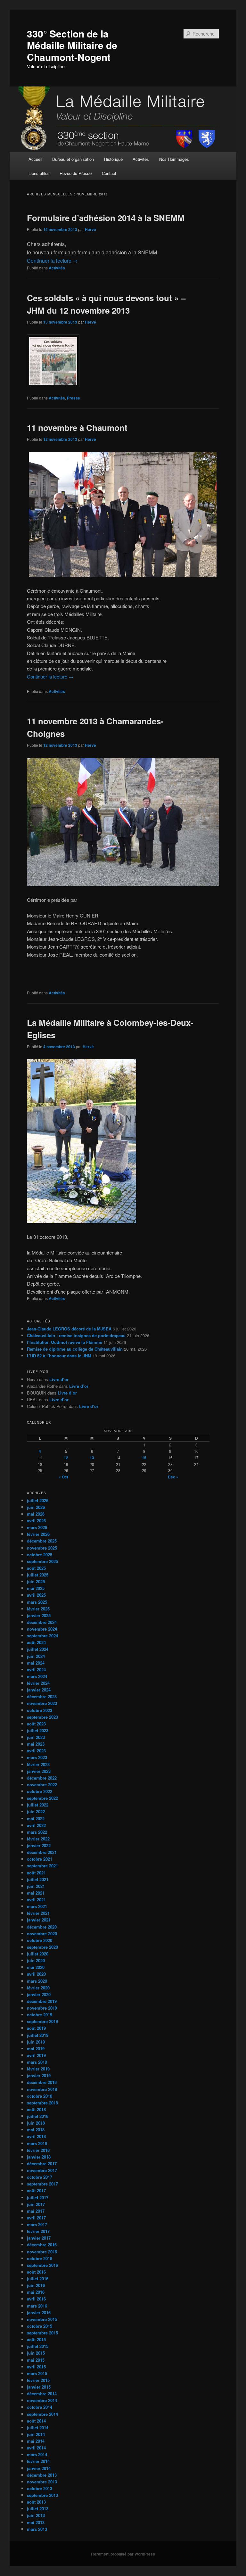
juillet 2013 (38, 2509)
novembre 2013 (42, 2482)
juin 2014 (36, 2434)
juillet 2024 (38, 1649)
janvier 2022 (39, 1845)
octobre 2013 (40, 2488)
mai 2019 (36, 2049)
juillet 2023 (38, 1730)
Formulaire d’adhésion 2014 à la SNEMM (106, 218)
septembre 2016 (42, 2265)
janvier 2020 (39, 1994)
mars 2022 (37, 1832)
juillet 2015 (38, 2346)
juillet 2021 (38, 1879)
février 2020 (38, 1988)
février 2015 (38, 2380)
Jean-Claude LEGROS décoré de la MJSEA (69, 1329)
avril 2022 (36, 1825)
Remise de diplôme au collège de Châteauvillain (75, 1349)
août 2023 (36, 1724)
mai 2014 (36, 2441)
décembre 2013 (42, 2475)
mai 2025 (36, 1588)
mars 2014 (37, 2454)
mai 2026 (36, 1514)
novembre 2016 (42, 2252)
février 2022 (38, 1839)
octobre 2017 (40, 2177)
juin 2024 (36, 1656)
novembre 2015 (42, 2319)
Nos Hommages (174, 159)
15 (144, 1458)
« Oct (63, 1477)
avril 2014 (36, 2448)
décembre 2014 (42, 2394)
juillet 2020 (38, 1954)
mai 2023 (36, 1744)
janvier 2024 (39, 1690)
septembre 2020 (42, 1947)
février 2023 (38, 1764)
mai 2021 (36, 1893)
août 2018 (36, 2109)
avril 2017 (36, 2218)
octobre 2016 (40, 2258)
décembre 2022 (42, 1778)
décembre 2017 (42, 2164)
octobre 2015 (40, 2326)
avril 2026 (36, 1521)
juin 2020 (36, 1960)
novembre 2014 (42, 2400)
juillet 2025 (38, 1575)
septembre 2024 (42, 1636)
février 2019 (38, 2069)
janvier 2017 (39, 2238)
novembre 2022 (42, 1785)
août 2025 (36, 1568)
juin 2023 (36, 1737)
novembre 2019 (42, 2008)
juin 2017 (36, 2204)
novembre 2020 (42, 1934)
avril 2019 (36, 2055)
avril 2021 (36, 1900)
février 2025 (38, 1609)
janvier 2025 (39, 1615)
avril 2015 (36, 2367)
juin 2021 (36, 1886)
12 (66, 1458)
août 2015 (36, 2339)
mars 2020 (37, 1981)
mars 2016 (37, 2306)
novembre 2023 (42, 1703)
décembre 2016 (42, 2245)
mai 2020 (36, 1967)
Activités (141, 159)
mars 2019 (37, 2062)
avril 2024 (36, 1670)
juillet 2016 (38, 2279)
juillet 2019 (38, 2035)
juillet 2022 (38, 1805)
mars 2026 (37, 1527)
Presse (74, 398)
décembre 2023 (42, 1696)
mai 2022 (36, 1819)
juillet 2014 (38, 2428)
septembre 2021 (42, 1866)
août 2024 (36, 1642)
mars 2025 (37, 1602)
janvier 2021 (39, 1920)
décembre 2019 (42, 2001)
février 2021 (38, 1913)
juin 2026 (36, 1507)
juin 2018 (36, 2123)
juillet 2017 (38, 2197)
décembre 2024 (42, 1622)
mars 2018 (37, 2143)
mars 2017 (37, 2224)
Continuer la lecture (52, 261)
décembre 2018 (42, 2082)
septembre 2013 (42, 2495)
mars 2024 (37, 1676)
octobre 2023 (40, 1710)
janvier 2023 (39, 1771)
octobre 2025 (40, 1555)
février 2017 (38, 2231)
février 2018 (38, 2150)
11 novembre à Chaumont (77, 428)
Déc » (173, 1477)
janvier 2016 (39, 2313)
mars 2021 (37, 1906)
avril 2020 (36, 1974)
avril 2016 (36, 2299)
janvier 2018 (39, 2157)
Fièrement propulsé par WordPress (123, 2554)
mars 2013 (37, 2529)
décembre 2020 (42, 1927)
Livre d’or (59, 1379)
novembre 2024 (42, 1629)
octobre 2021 (40, 1859)
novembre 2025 (42, 1548)
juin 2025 (36, 1581)
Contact (109, 173)
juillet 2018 (38, 2116)
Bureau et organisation (73, 159)
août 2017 (36, 2190)
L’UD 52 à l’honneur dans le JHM (59, 1356)
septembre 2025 (42, 1561)
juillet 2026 (38, 1500)
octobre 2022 (40, 1791)
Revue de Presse (76, 173)
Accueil (35, 159)
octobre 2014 (40, 2407)
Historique (113, 159)
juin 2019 (36, 2042)
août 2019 (36, 2028)
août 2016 (36, 2272)
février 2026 (38, 1534)
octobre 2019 (40, 2015)
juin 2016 (36, 2285)
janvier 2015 (39, 2387)
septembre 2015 (42, 2333)
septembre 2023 (42, 1717)
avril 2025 (36, 1595)
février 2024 (38, 1683)
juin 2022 (36, 1811)
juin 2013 (36, 2515)
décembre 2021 (42, 1852)
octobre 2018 (40, 2096)
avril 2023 (36, 1751)
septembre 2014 (42, 2414)
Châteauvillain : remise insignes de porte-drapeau (76, 1335)
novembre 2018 (42, 2089)
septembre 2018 (42, 2103)
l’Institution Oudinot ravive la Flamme (65, 1342)
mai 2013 (36, 2522)
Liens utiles (39, 173)
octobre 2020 (40, 1940)
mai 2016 (36, 2292)
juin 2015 (36, 2353)
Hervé (90, 229)
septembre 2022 (42, 1798)
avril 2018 (36, 2136)
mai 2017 (36, 2211)
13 (92, 1458)
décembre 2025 (42, 1541)
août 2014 (36, 2421)
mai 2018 (36, 2130)
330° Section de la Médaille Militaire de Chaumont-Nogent (72, 45)
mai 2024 (36, 1663)
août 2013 (36, 2502)
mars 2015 (37, 2373)
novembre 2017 (42, 2170)
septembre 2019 (42, 2021)
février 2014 (38, 2461)
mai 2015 (36, 2360)
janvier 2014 (39, 2468)
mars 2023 (37, 1757)
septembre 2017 (42, 2184)
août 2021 (36, 1873)
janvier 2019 (39, 2075)
